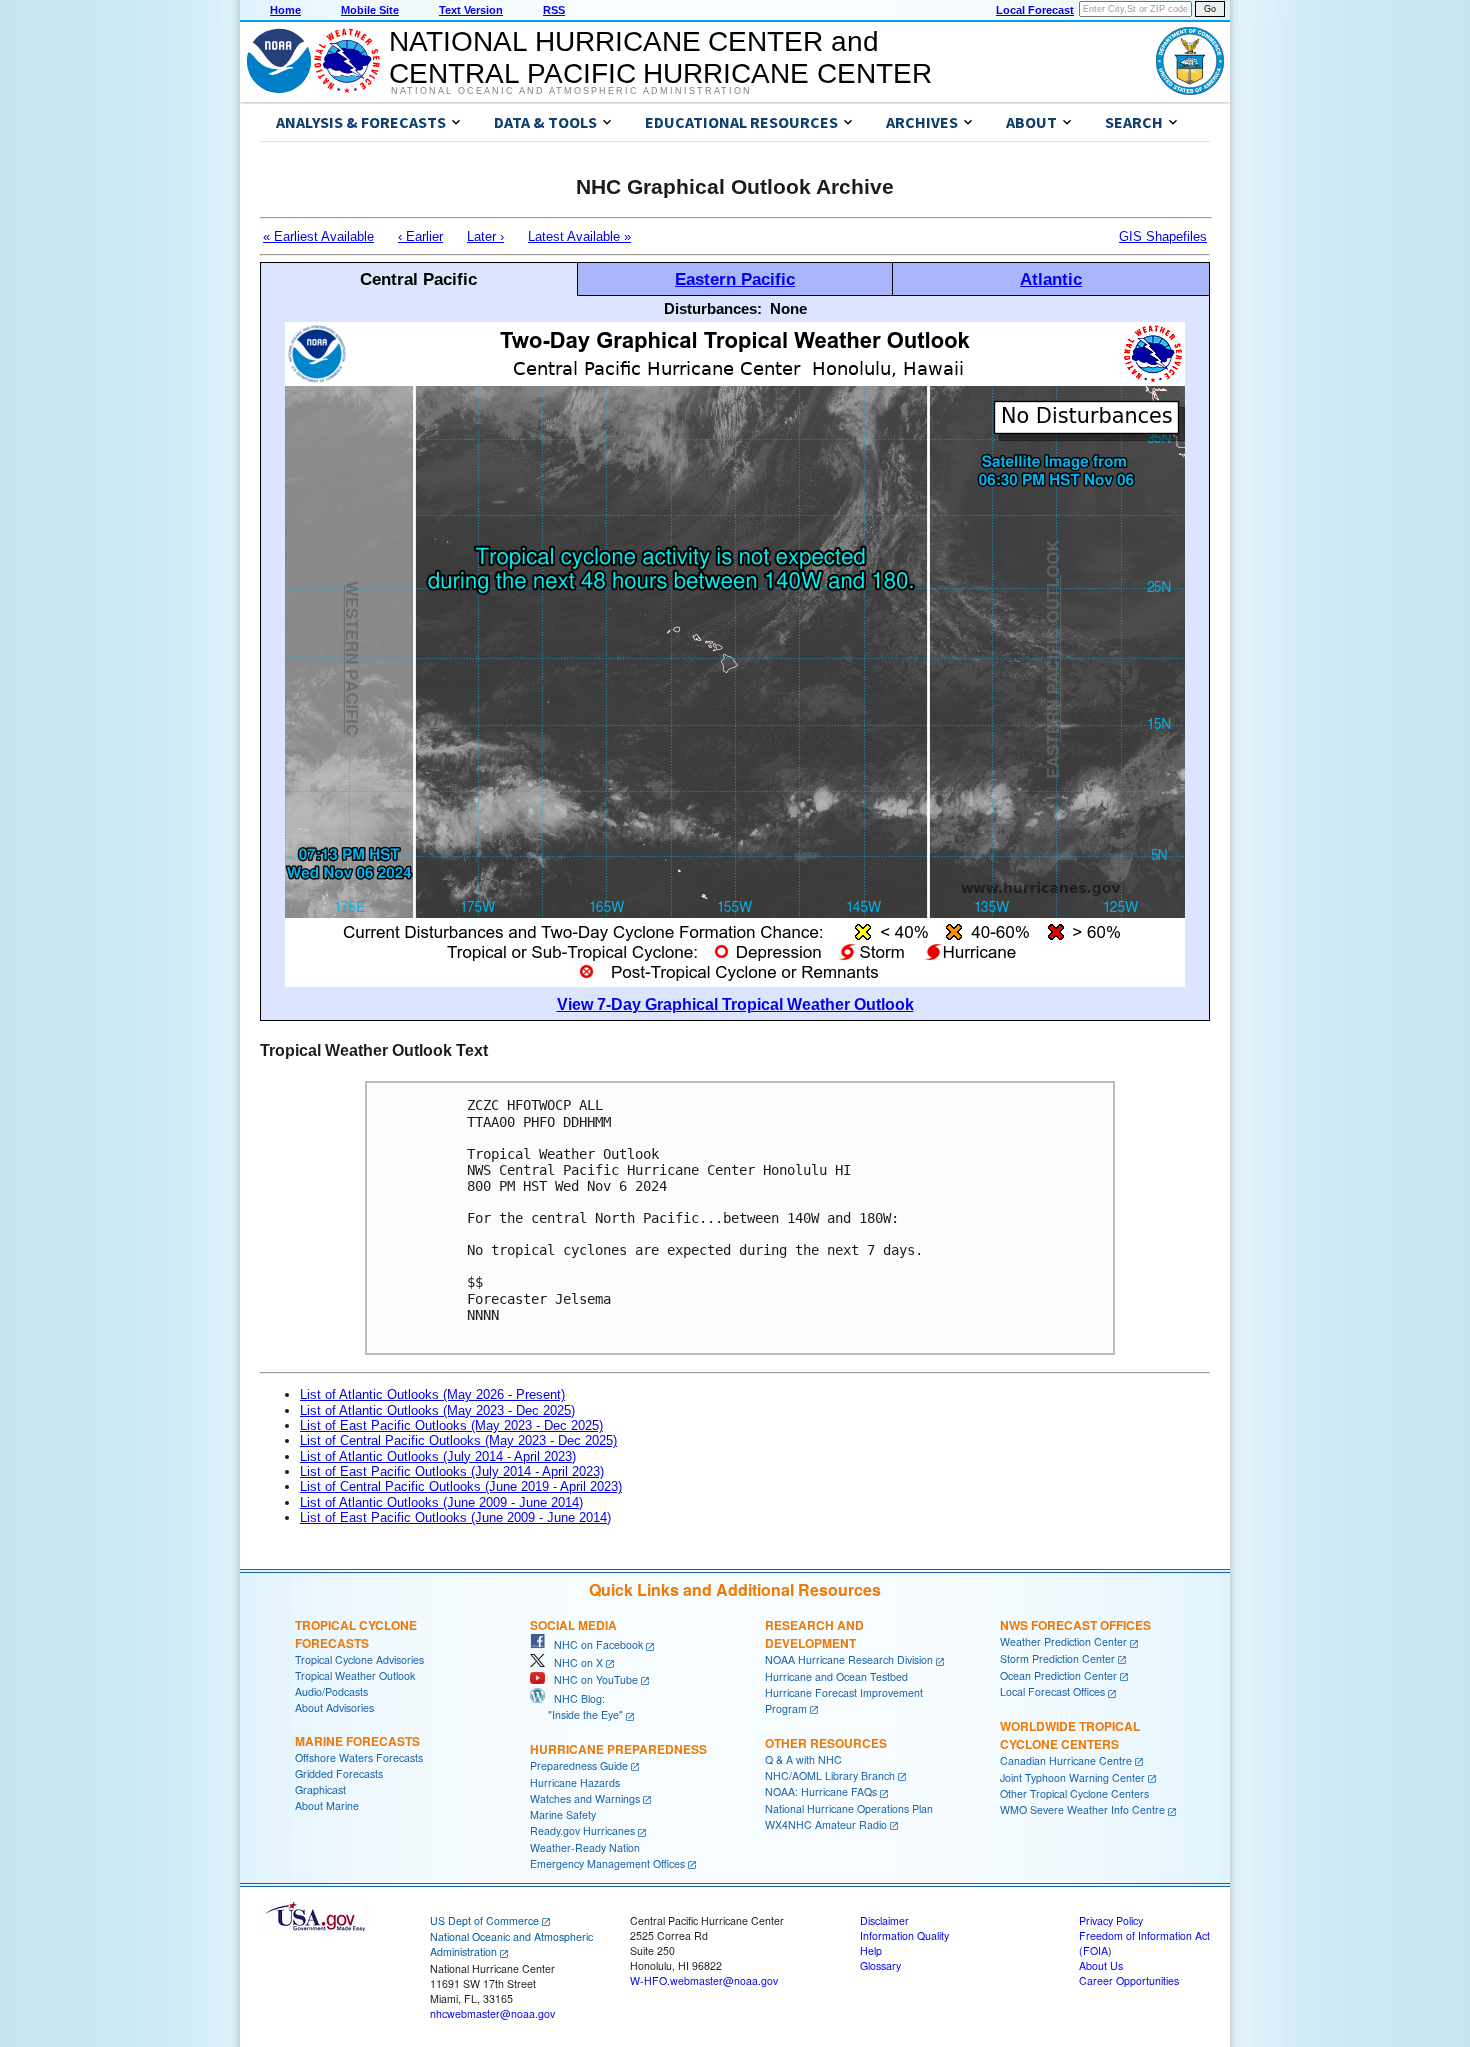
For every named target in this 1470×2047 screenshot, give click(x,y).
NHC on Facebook (594, 1644)
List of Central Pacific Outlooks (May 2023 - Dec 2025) (458, 1440)
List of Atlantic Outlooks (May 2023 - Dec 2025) (437, 1410)
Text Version (471, 10)
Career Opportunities (1129, 1980)
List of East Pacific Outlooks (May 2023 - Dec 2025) (451, 1425)
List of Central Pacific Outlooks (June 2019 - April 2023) (461, 1486)
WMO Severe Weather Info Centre (1082, 1809)
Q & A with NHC (803, 1759)
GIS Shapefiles (1163, 236)
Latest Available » (579, 236)
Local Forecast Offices (1052, 1691)
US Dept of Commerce (484, 1920)
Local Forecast (1035, 10)
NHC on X (574, 1662)
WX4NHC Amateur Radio (826, 1824)
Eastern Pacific (735, 279)
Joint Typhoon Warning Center (1072, 1777)
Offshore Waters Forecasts (359, 1757)
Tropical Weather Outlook (355, 1675)
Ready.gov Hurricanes (582, 1830)
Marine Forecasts (357, 1741)
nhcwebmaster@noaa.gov (492, 2013)
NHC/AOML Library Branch (830, 1775)
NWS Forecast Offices (1075, 1625)
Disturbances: (713, 308)
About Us (1101, 1965)
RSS (554, 10)
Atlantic (1051, 279)
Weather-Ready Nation (585, 1847)
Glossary (880, 1965)
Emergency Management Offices (607, 1863)
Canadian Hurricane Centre (1066, 1760)
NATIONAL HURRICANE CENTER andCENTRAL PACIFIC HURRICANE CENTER (660, 57)
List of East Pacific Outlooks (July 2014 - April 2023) (452, 1471)
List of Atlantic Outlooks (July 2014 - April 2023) (438, 1456)
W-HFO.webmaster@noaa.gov (704, 1980)
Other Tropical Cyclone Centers (1074, 1793)
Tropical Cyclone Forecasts (356, 1634)
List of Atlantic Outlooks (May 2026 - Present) (432, 1394)
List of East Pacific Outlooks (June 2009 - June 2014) (455, 1517)
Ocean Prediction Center (1058, 1675)
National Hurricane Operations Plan (849, 1808)
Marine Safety (563, 1814)
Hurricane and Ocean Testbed (836, 1676)
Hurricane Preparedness (618, 1749)
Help (871, 1950)
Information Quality (904, 1935)
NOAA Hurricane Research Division (849, 1659)
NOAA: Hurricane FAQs (821, 1791)
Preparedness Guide (579, 1765)
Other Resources (826, 1743)
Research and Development (814, 1634)
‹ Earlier (420, 236)
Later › (485, 236)
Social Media (573, 1625)
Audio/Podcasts (331, 1691)
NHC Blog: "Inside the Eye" (576, 1706)
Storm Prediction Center (1057, 1658)
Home (285, 10)
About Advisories (334, 1707)
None (788, 308)
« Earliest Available (318, 236)
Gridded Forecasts (339, 1773)
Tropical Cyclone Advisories (359, 1659)
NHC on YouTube (591, 1679)
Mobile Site (370, 10)
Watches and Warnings (585, 1798)
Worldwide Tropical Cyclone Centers (1070, 1735)
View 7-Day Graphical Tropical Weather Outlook (735, 1004)
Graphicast (320, 1789)
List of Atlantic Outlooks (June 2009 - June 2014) (441, 1502)
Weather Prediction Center (1063, 1641)
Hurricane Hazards (575, 1782)
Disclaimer (884, 1920)
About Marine (327, 1805)
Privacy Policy (1111, 1920)
